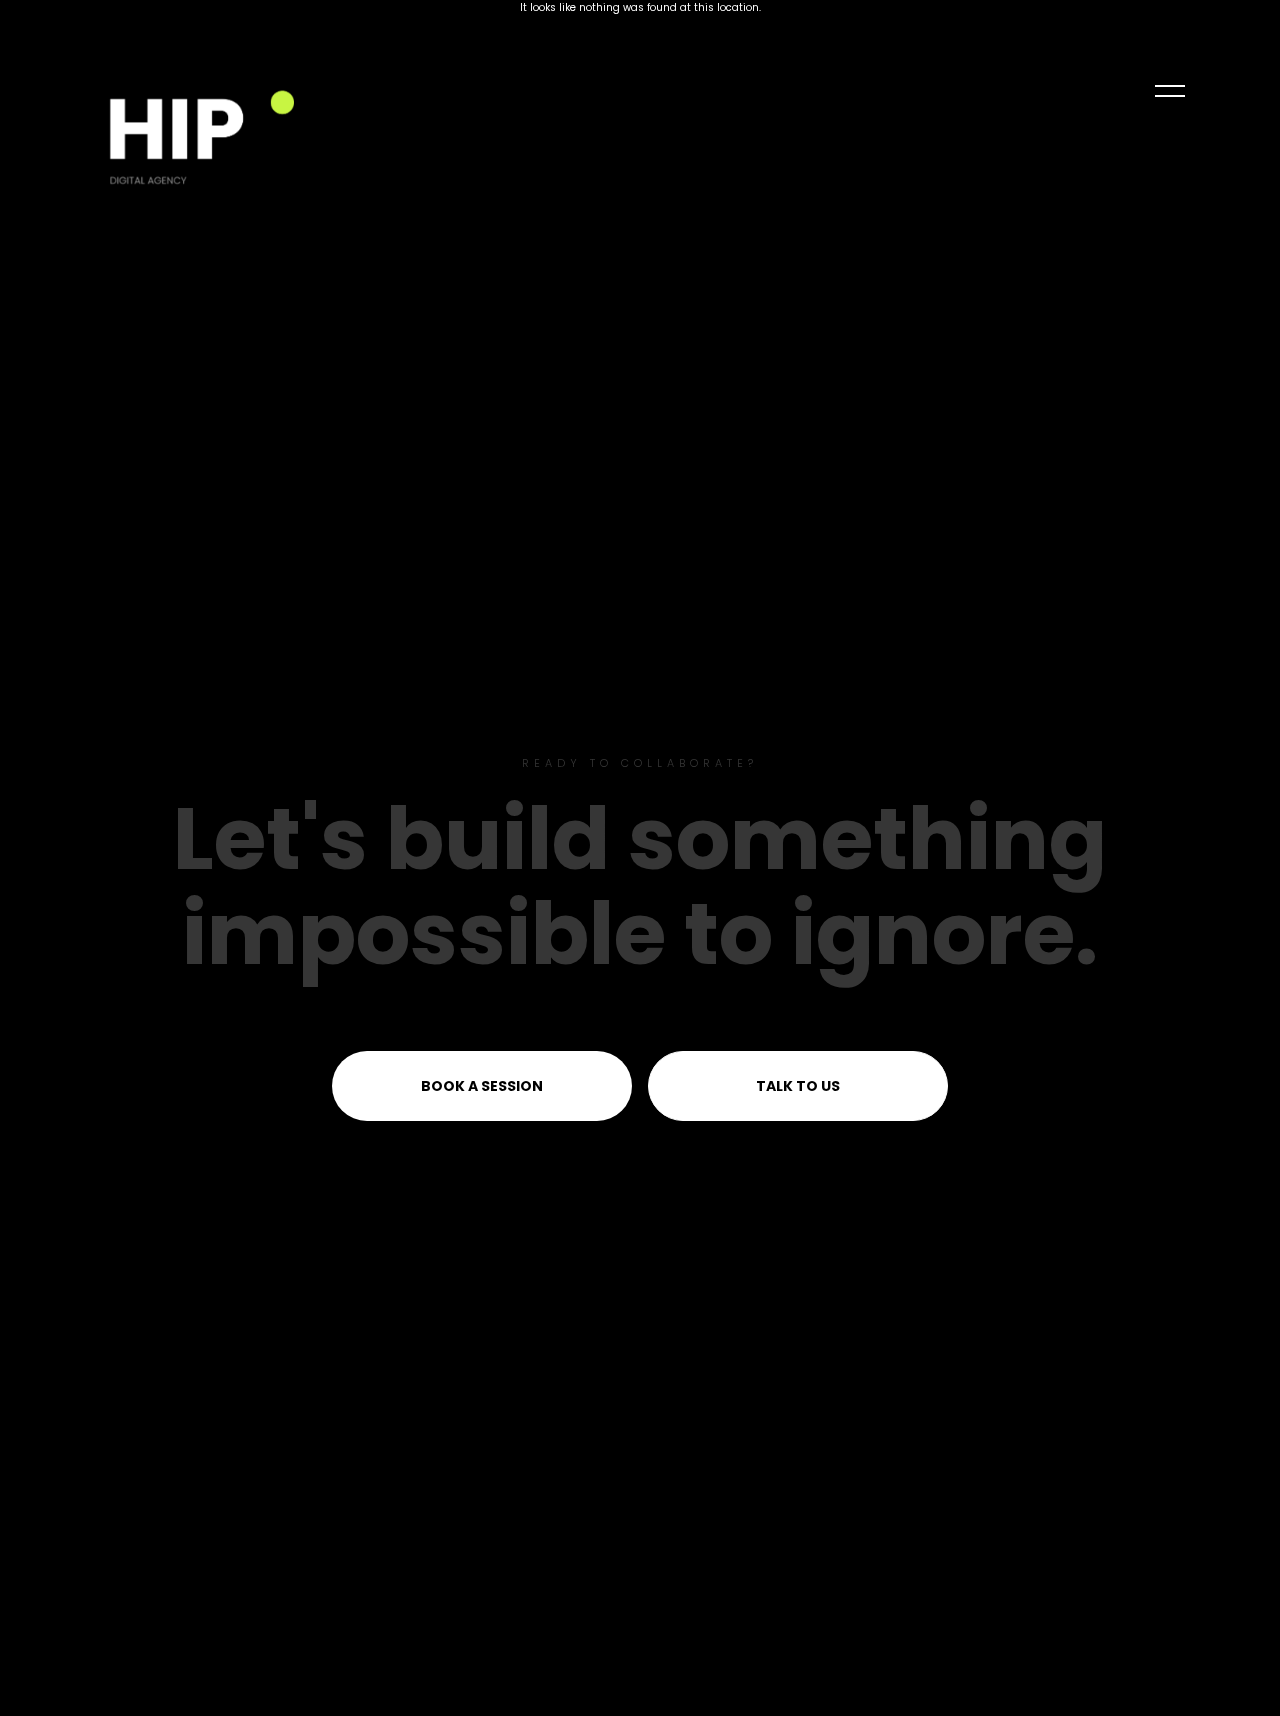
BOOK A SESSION (482, 1086)
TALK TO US (798, 1086)
